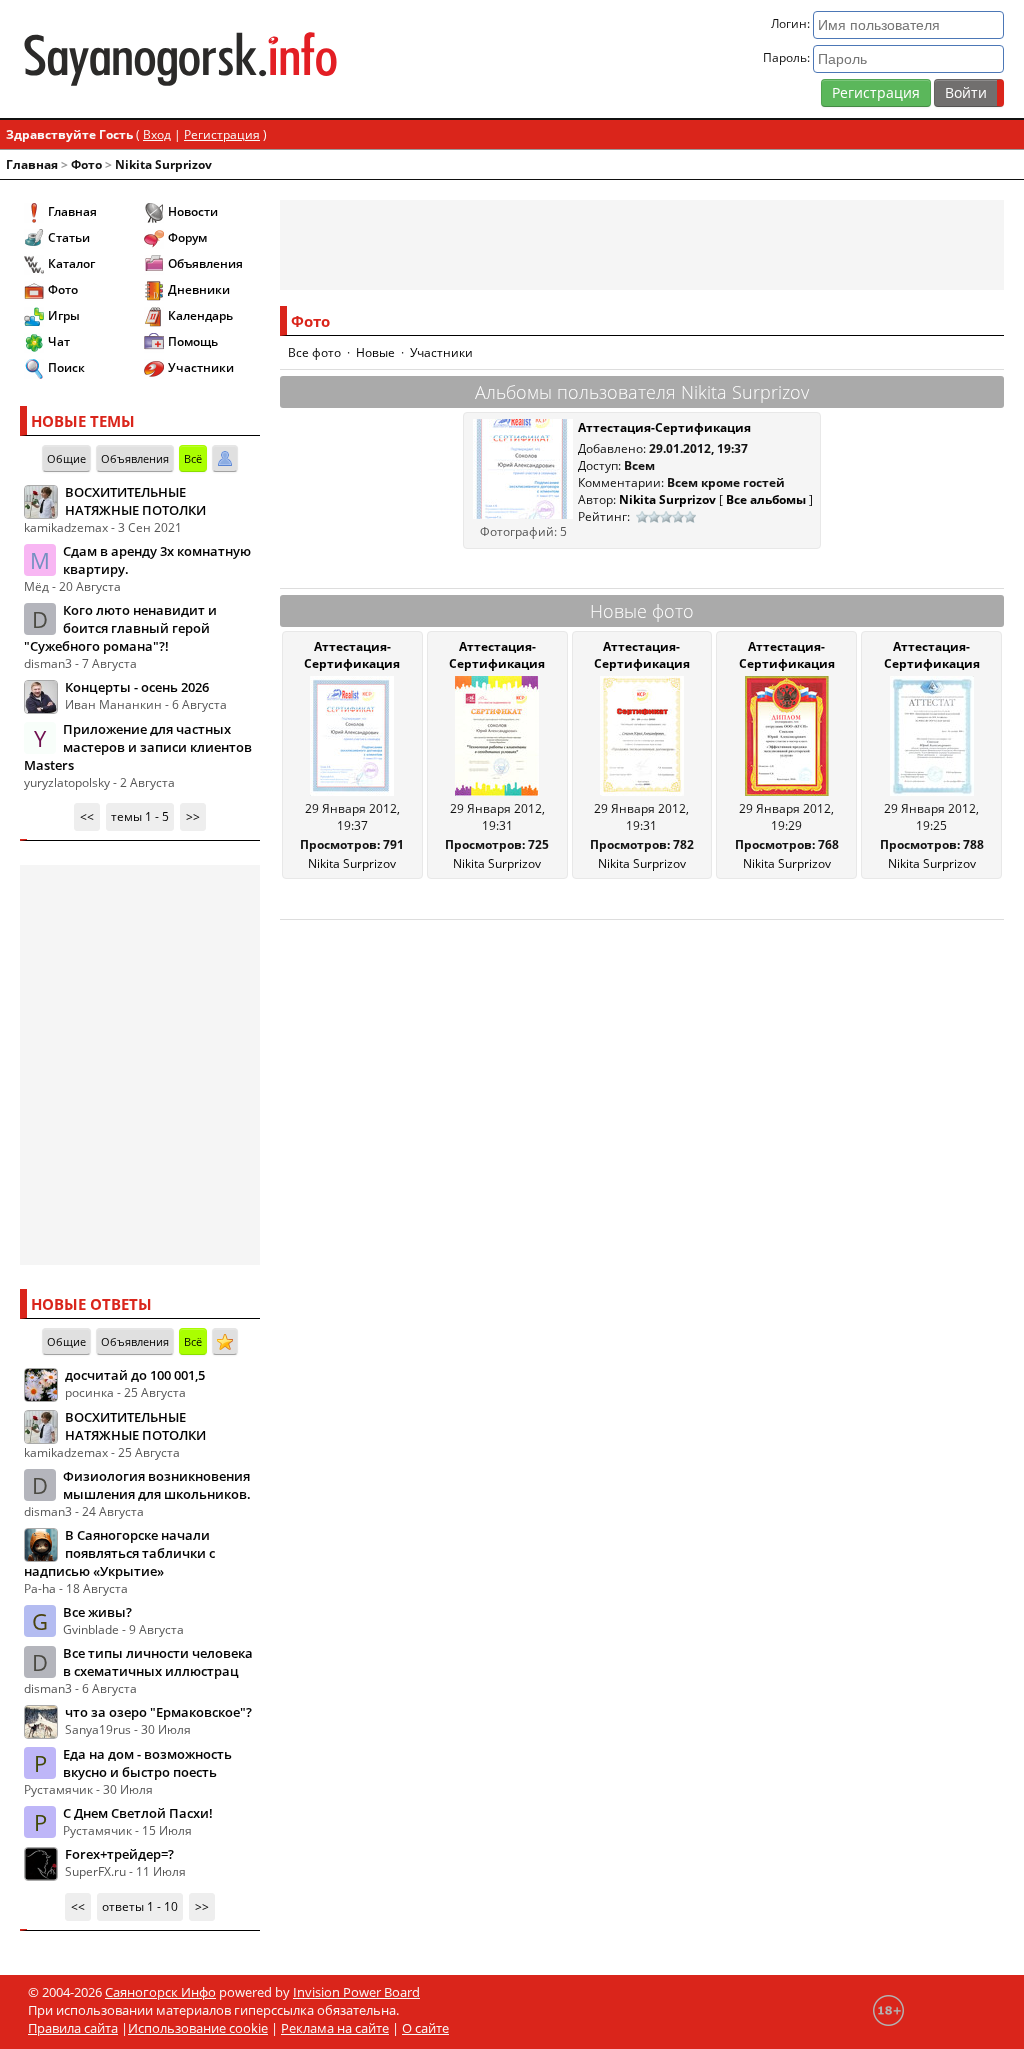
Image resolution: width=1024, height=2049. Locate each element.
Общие (66, 458)
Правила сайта (73, 2028)
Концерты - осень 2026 (137, 687)
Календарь (200, 315)
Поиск (66, 367)
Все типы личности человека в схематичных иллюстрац (158, 1662)
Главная (32, 164)
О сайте (425, 2028)
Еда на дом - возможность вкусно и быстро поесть (147, 1763)
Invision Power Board (356, 1992)
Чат (59, 341)
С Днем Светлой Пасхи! (138, 1813)
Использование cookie (198, 2028)
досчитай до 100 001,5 (135, 1375)
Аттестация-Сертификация (664, 427)
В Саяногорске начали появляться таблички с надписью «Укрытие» (119, 1553)
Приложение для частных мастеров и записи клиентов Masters (138, 747)
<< (87, 816)
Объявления (205, 263)
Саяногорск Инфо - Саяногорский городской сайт (180, 59)
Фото (86, 164)
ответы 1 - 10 (140, 1906)
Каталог (71, 263)
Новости (193, 211)
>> (193, 816)
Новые (375, 352)
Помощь (193, 341)
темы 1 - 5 (140, 816)
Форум (187, 237)
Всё (193, 458)
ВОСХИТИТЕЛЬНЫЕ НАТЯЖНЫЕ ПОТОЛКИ (135, 501)
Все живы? (97, 1612)
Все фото (314, 352)
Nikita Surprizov (163, 164)
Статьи (69, 237)
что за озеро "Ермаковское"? (158, 1712)
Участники (201, 367)
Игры (64, 315)
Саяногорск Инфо (160, 1992)
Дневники (199, 289)
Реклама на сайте (335, 2028)
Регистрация (876, 92)
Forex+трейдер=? (119, 1854)
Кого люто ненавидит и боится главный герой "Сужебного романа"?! (120, 628)
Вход (157, 134)
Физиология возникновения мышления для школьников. (157, 1485)
